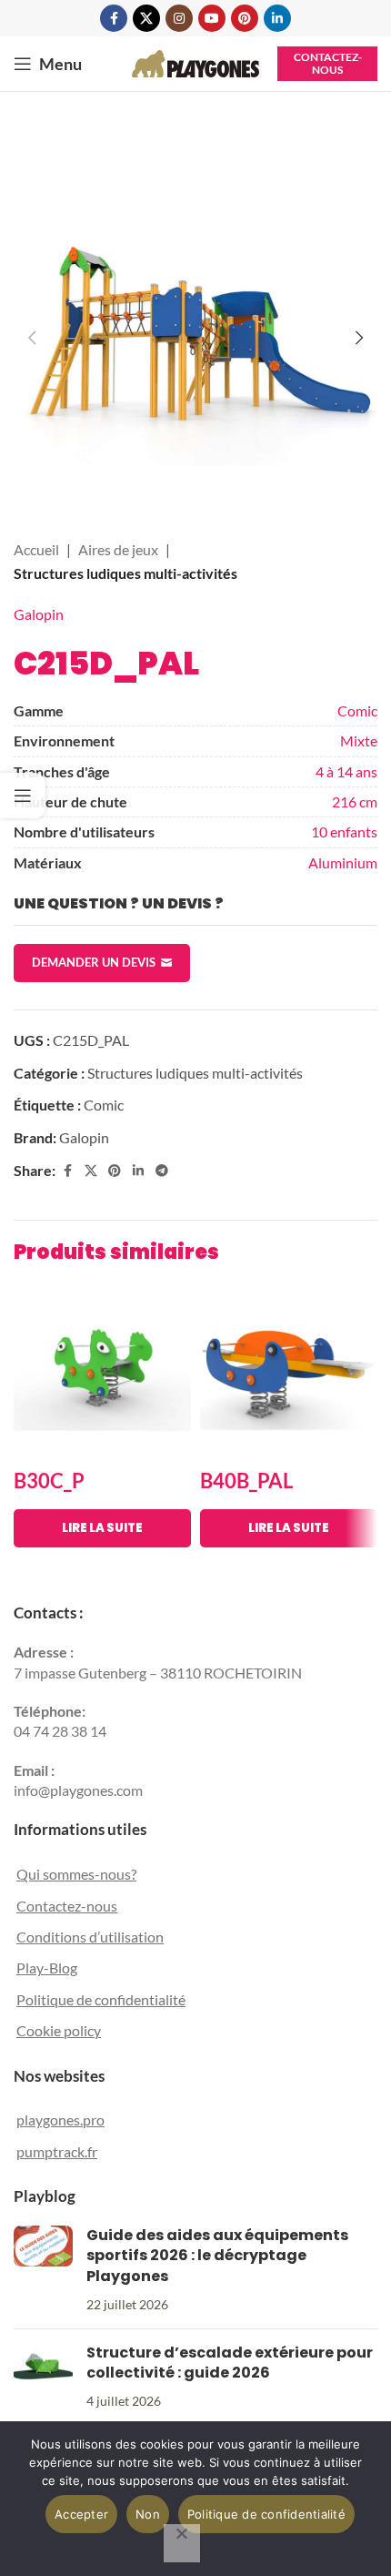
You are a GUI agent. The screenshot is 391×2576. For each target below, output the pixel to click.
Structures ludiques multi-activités (125, 573)
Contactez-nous (328, 63)
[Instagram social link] (179, 18)
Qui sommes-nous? (76, 1874)
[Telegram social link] (162, 1171)
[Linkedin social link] (277, 18)
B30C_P (49, 1481)
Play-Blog (47, 1967)
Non (148, 2514)
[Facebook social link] (114, 18)
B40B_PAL (246, 1481)
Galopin (39, 614)
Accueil (36, 549)
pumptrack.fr (57, 2151)
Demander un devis (94, 962)
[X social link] (146, 18)
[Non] (182, 2543)
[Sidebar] (23, 796)
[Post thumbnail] (43, 2270)
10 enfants (344, 832)
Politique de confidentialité (101, 1999)
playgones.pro (60, 2120)
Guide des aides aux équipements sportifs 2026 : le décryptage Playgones (217, 2256)
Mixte (359, 740)
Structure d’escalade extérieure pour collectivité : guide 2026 (230, 2363)
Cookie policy (59, 2030)
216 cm (355, 801)
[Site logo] (195, 61)
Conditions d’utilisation (90, 1937)
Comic (357, 710)
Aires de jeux (118, 549)
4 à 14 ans (346, 771)
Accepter (81, 2514)
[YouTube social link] (212, 18)
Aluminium (343, 862)
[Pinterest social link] (245, 18)
